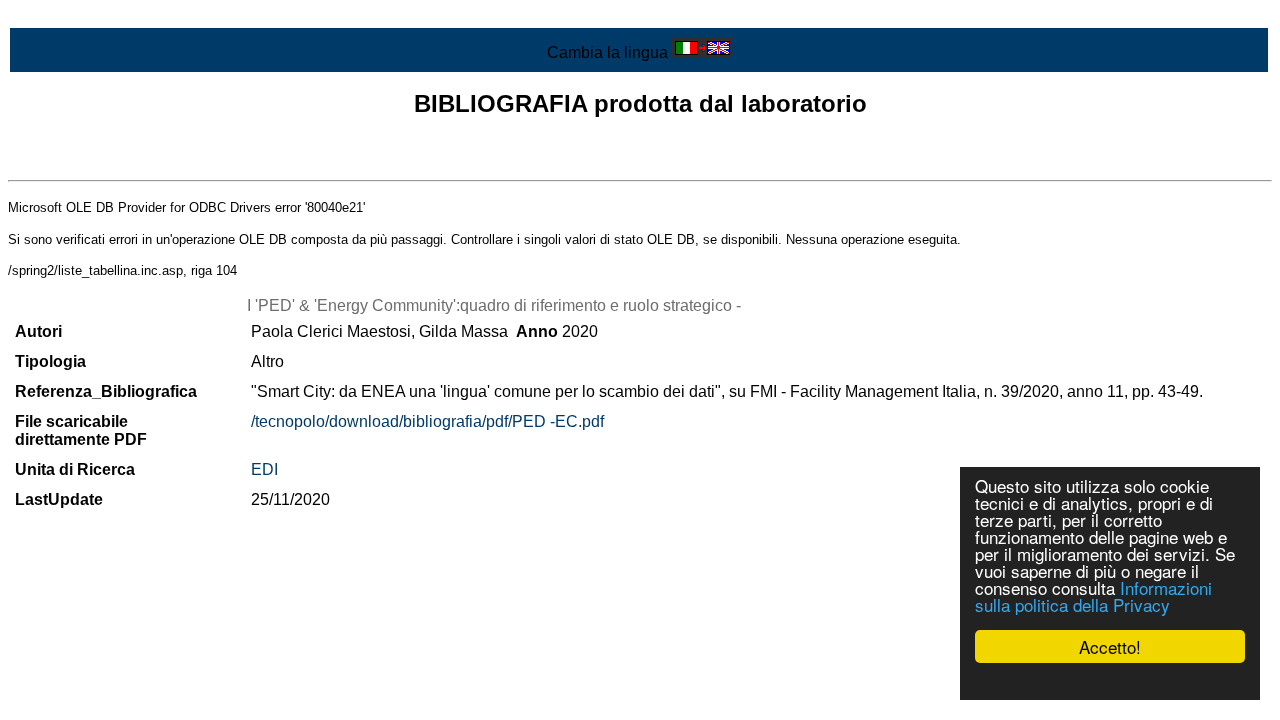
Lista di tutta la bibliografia (100, 162)
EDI (264, 469)
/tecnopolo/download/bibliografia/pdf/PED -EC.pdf (427, 421)
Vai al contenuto (65, 16)
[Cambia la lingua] (702, 52)
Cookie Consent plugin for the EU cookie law (1110, 681)
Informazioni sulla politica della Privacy (1093, 596)
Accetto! (1110, 646)
